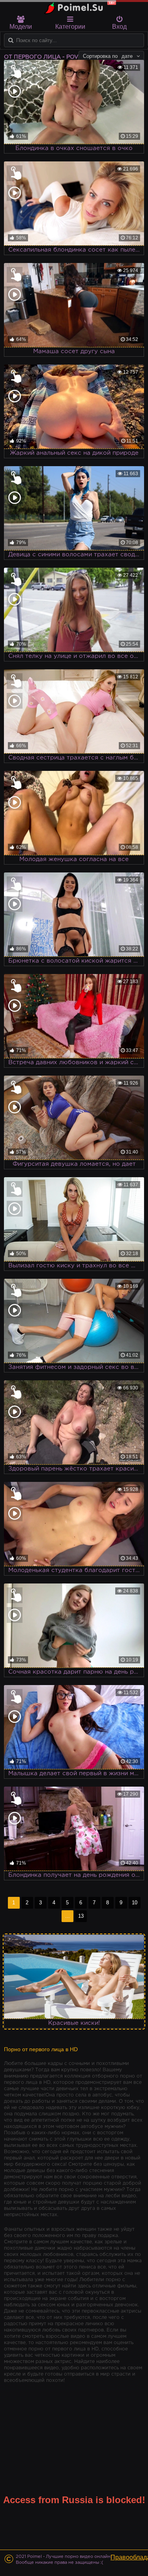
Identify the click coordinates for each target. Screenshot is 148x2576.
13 (81, 1916)
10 (135, 1903)
